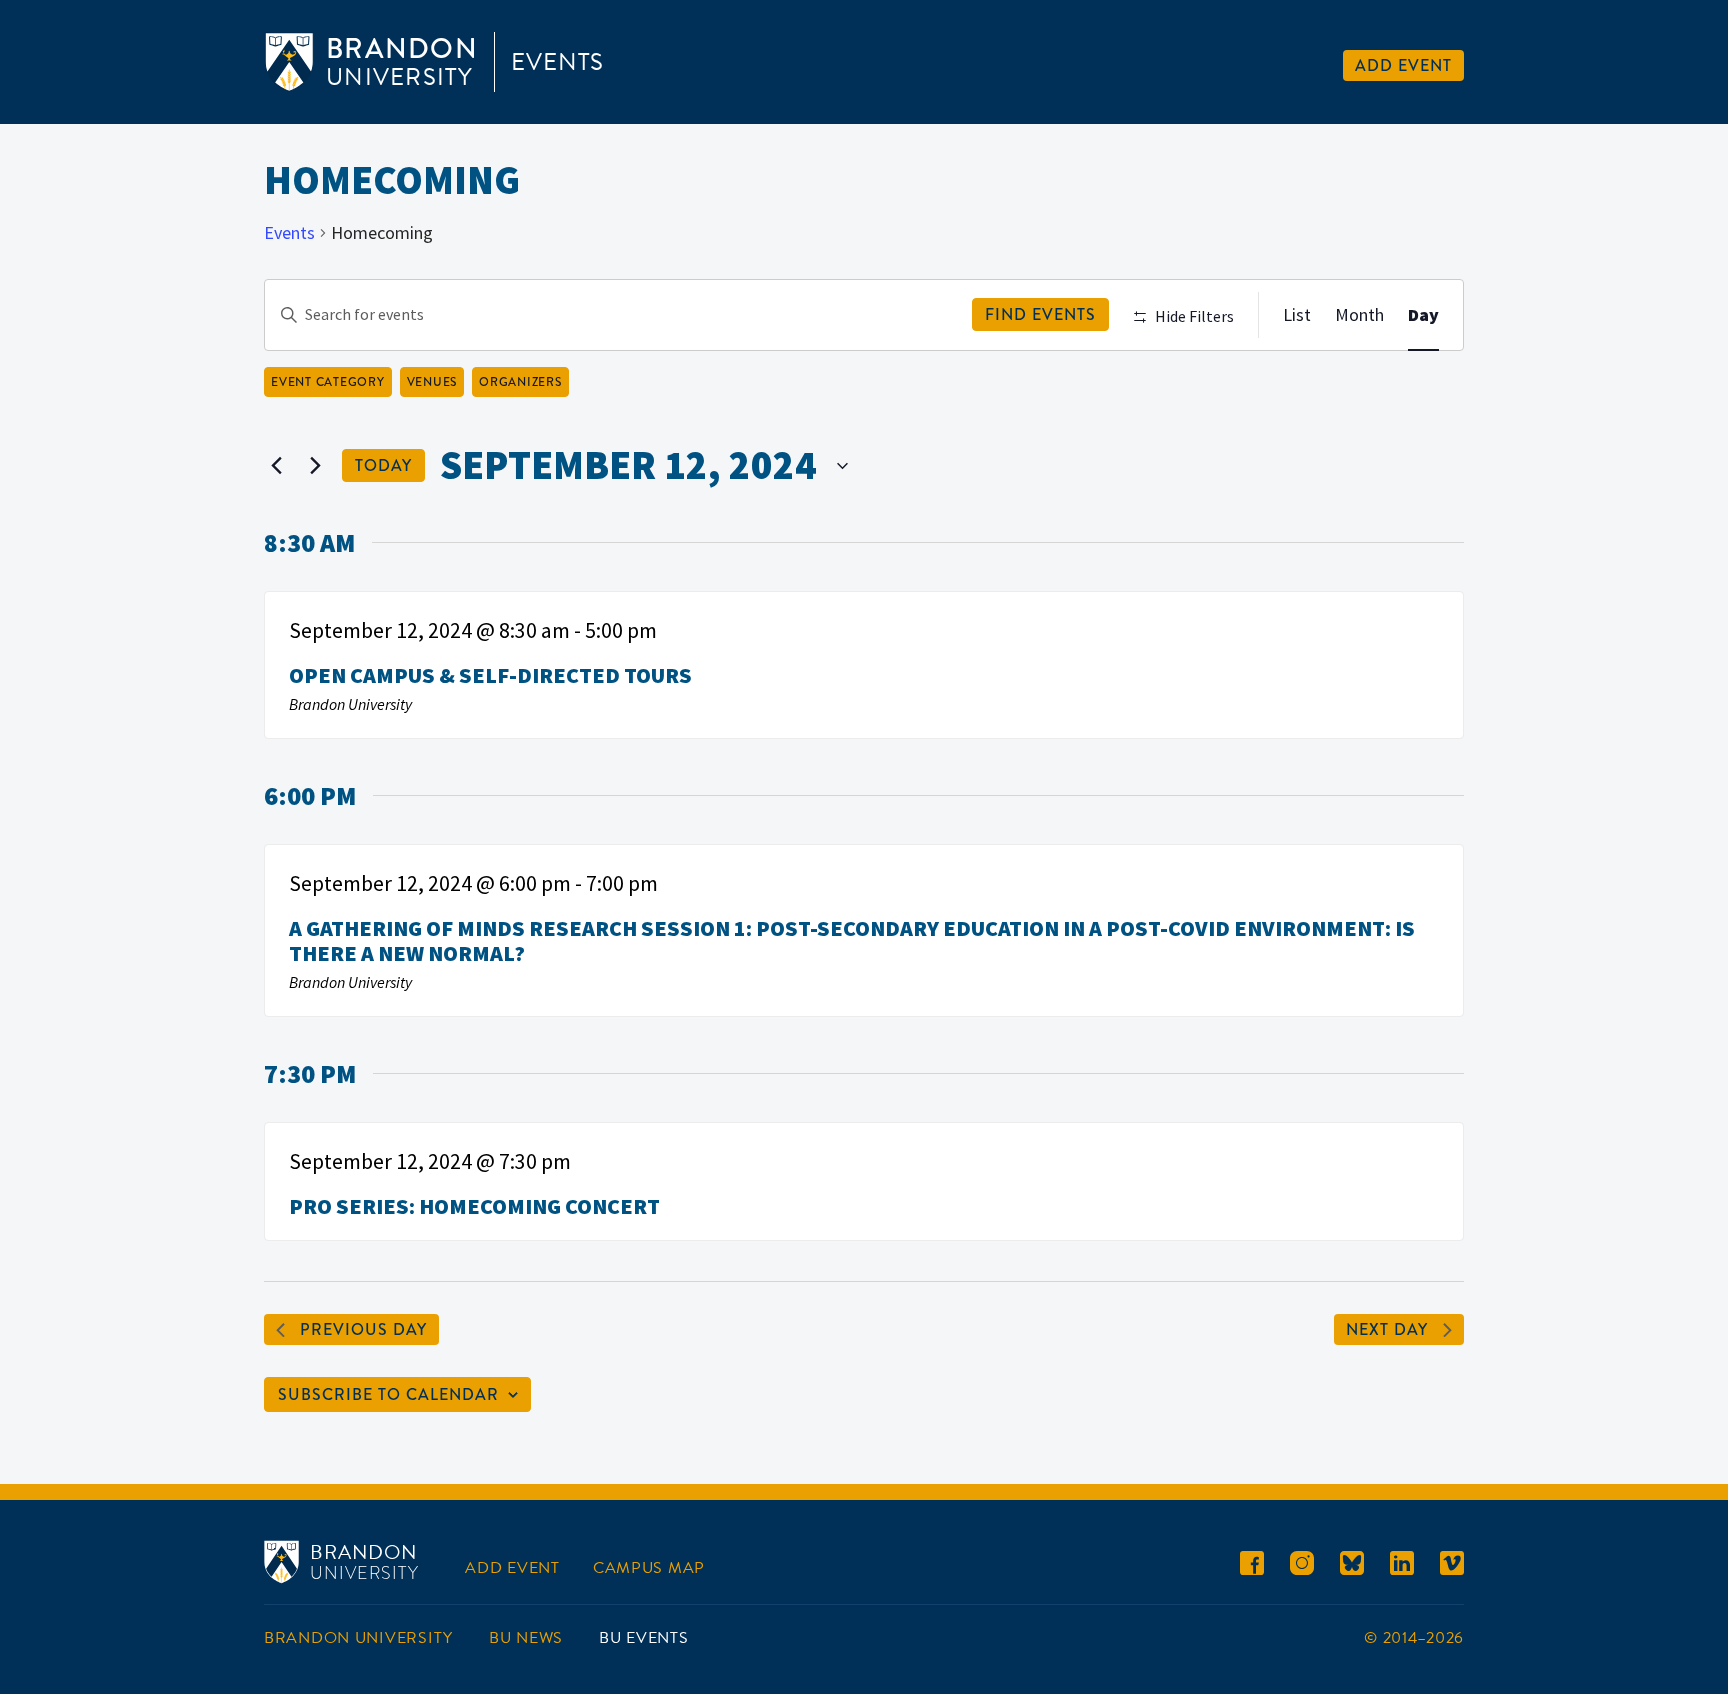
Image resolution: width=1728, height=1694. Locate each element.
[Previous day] (276, 466)
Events (557, 62)
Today (383, 465)
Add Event (1403, 65)
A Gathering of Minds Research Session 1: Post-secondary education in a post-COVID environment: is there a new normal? (852, 941)
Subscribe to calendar (388, 1394)
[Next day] (315, 466)
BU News (526, 1638)
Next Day (1387, 1329)
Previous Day (363, 1329)
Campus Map (649, 1568)
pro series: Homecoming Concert (474, 1206)
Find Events (1040, 314)
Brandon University (358, 1638)
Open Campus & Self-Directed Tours (490, 675)
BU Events (643, 1638)
